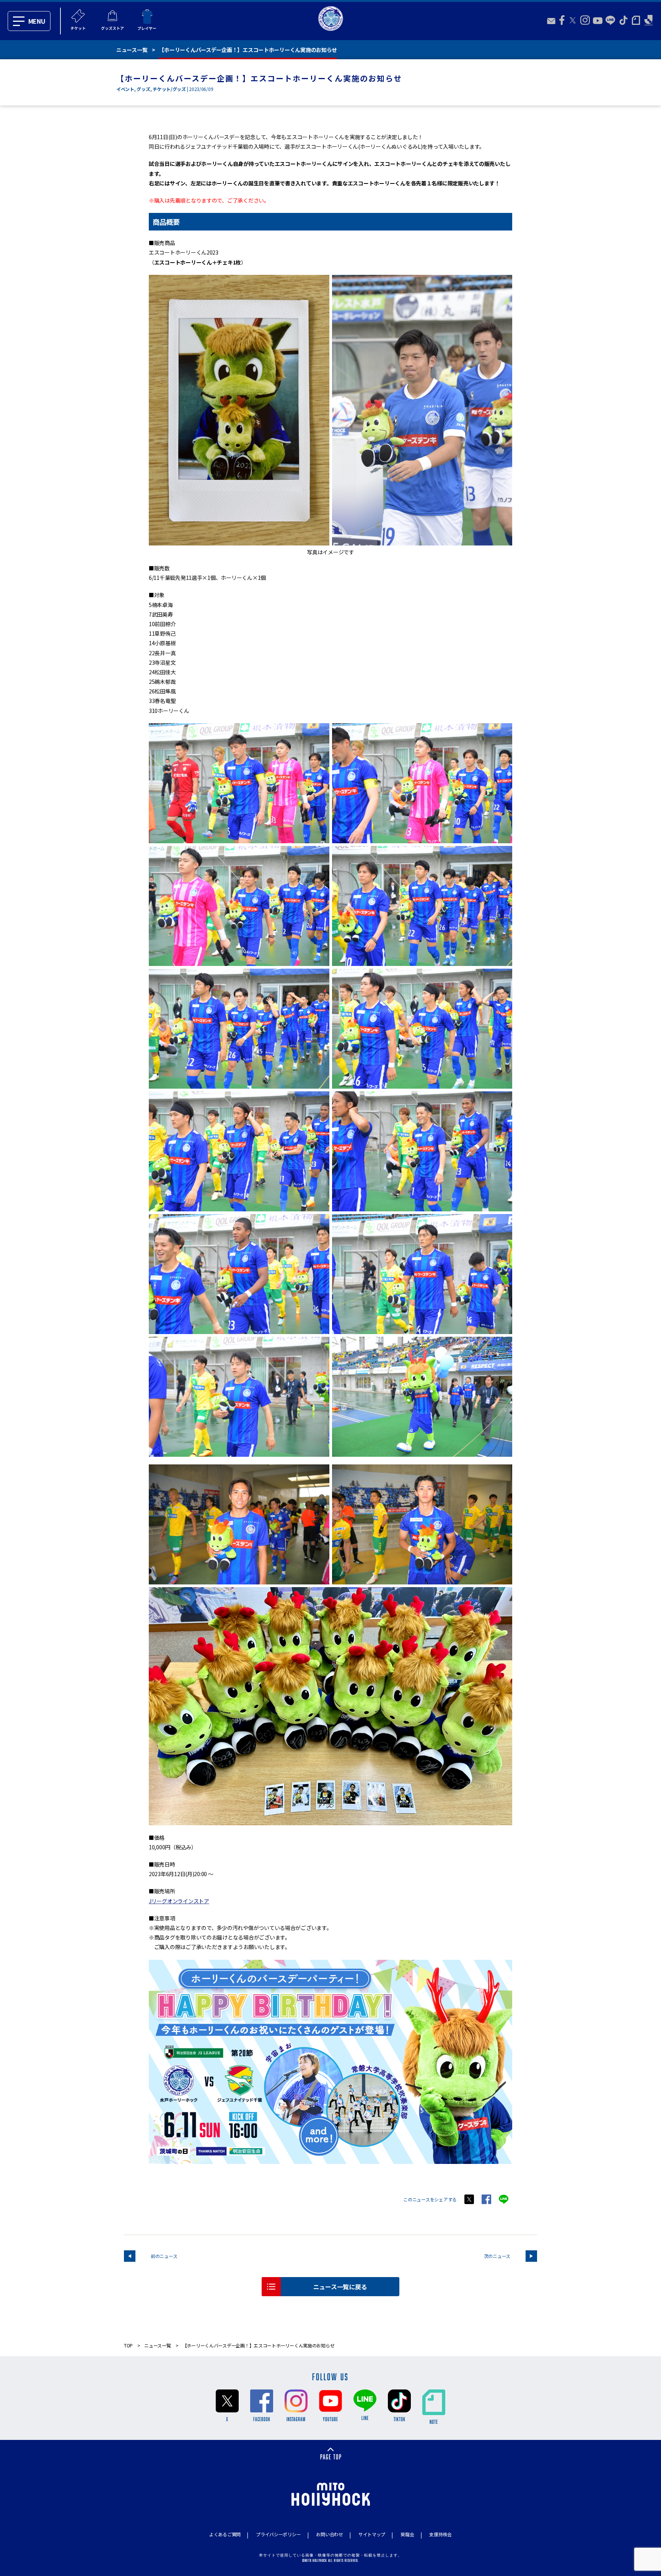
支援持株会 (440, 2534)
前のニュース (164, 2256)
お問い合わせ (329, 2534)
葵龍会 (407, 2534)
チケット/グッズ (169, 89)
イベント (125, 89)
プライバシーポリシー (278, 2534)
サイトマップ (372, 2534)
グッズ (143, 89)
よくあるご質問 (225, 2534)
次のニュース (497, 2256)
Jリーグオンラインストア (179, 1901)
